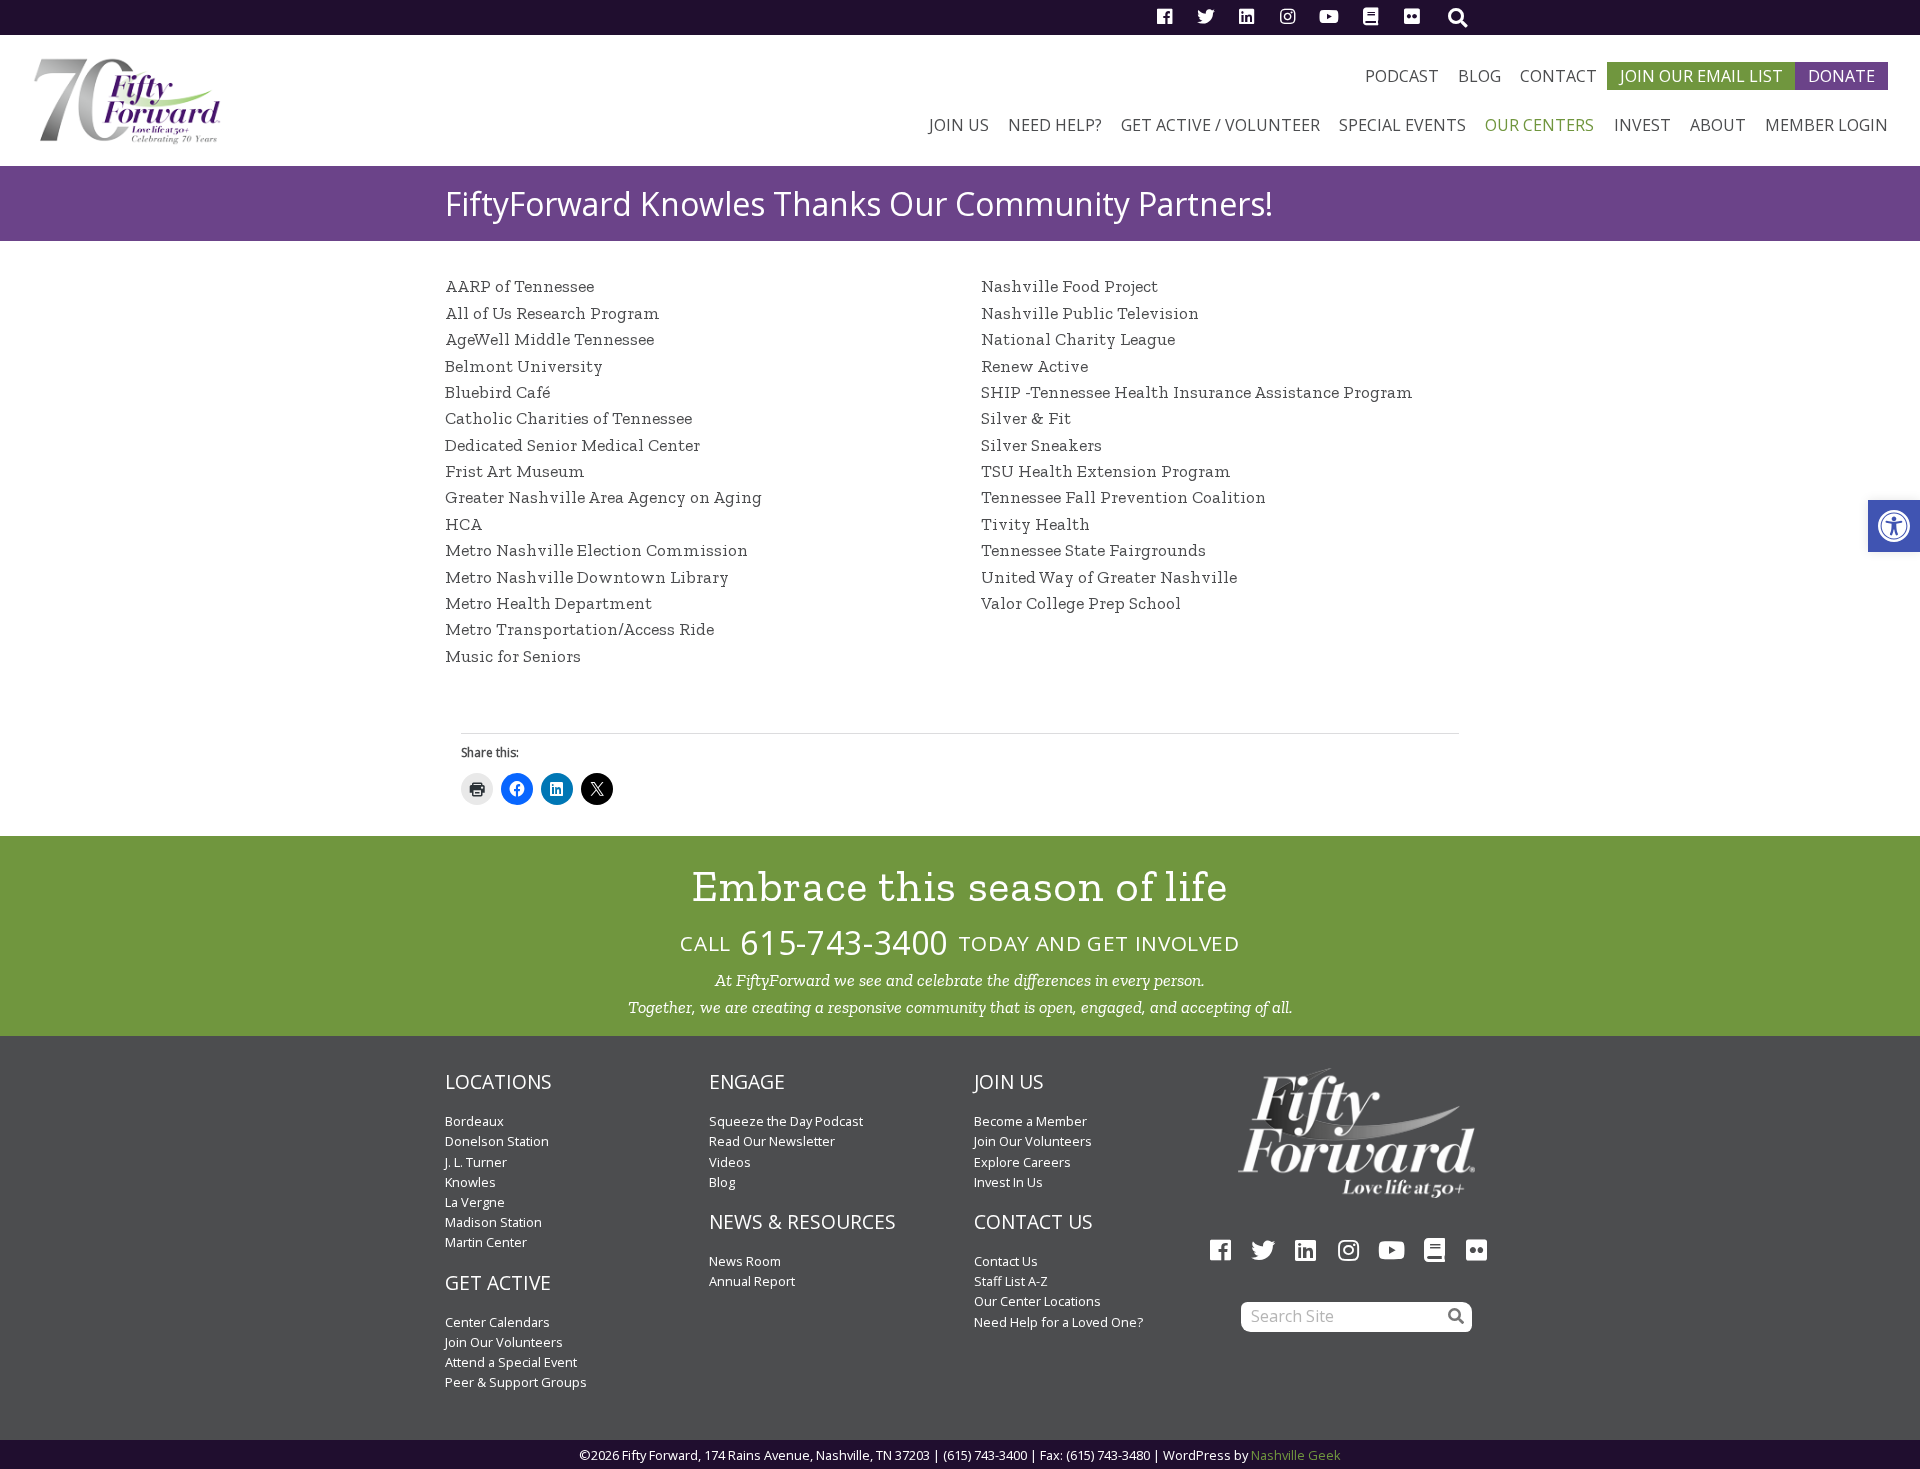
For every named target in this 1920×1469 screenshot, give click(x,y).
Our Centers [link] (1539, 125)
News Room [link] (745, 1261)
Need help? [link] (1055, 125)
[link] (1894, 526)
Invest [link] (1642, 125)
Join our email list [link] (1701, 76)
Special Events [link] (1402, 125)
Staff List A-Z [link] (1011, 1281)
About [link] (1718, 125)
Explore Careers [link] (1022, 1162)
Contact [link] (1558, 76)
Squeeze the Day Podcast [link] (786, 1121)
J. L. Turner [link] (476, 1162)
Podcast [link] (1402, 76)
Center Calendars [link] (497, 1322)
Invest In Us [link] (1008, 1182)
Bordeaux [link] (474, 1121)
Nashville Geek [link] (1296, 1455)
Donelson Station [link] (497, 1141)
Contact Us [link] (1006, 1261)
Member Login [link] (1826, 125)
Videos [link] (730, 1162)
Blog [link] (1479, 76)
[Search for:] (1340, 1317)
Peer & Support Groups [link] (516, 1382)
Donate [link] (1841, 76)
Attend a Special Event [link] (511, 1362)
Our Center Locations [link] (1037, 1301)
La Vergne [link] (475, 1202)
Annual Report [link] (752, 1281)
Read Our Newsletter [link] (772, 1141)
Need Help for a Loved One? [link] (1058, 1322)
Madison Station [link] (493, 1222)
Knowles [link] (470, 1182)
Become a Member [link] (1030, 1121)
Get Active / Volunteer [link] (1220, 125)
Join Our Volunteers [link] (504, 1342)
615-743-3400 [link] (844, 942)
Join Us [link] (959, 125)
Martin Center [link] (486, 1242)
